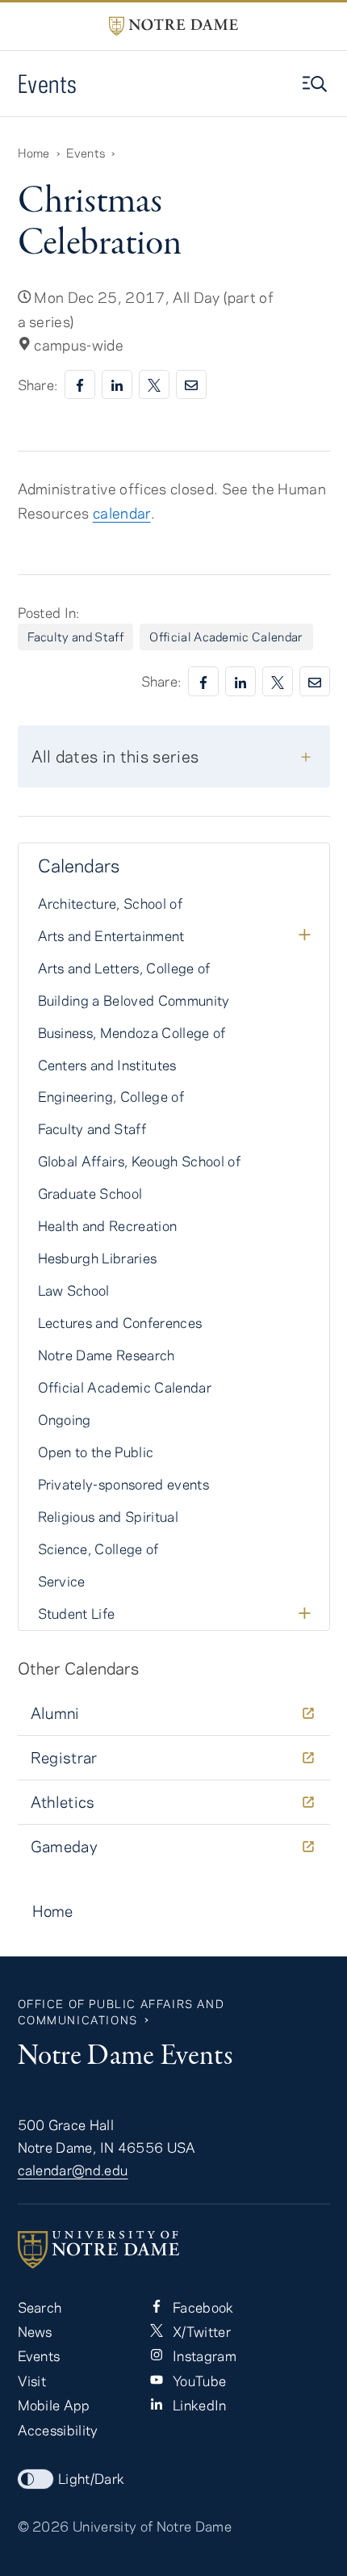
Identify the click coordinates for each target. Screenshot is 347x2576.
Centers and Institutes (107, 1065)
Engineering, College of (111, 1096)
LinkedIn (198, 2405)
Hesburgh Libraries (98, 1258)
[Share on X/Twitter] (154, 385)
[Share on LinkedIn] (117, 385)
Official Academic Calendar (226, 637)
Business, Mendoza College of (132, 1032)
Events (48, 84)
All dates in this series (115, 756)
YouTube (198, 2381)
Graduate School (90, 1193)
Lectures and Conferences (120, 1322)
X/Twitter (200, 2331)
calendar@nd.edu (73, 2170)
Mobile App (54, 2405)
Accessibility (58, 2430)
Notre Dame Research (107, 1355)
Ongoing (65, 1419)
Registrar (64, 1757)
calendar (122, 513)
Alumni (55, 1713)
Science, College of (98, 1549)
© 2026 (44, 2526)
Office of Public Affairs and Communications (121, 2012)
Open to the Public (96, 1452)
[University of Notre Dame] (174, 2250)
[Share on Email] (191, 385)
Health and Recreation (108, 1225)
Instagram (203, 2355)
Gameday (65, 1846)
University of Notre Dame (152, 2526)
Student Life (77, 1613)
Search (40, 2307)
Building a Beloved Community (134, 1000)
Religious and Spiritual (109, 1516)
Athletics (63, 1802)
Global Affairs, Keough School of (140, 1161)
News (35, 2331)
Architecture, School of (111, 903)
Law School (74, 1290)
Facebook (202, 2307)
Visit (32, 2381)
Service (62, 1581)
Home (34, 153)
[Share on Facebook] (80, 385)
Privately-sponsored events (124, 1484)
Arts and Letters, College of (124, 968)
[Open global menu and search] (316, 84)
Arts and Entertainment (111, 935)
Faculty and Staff (76, 637)
